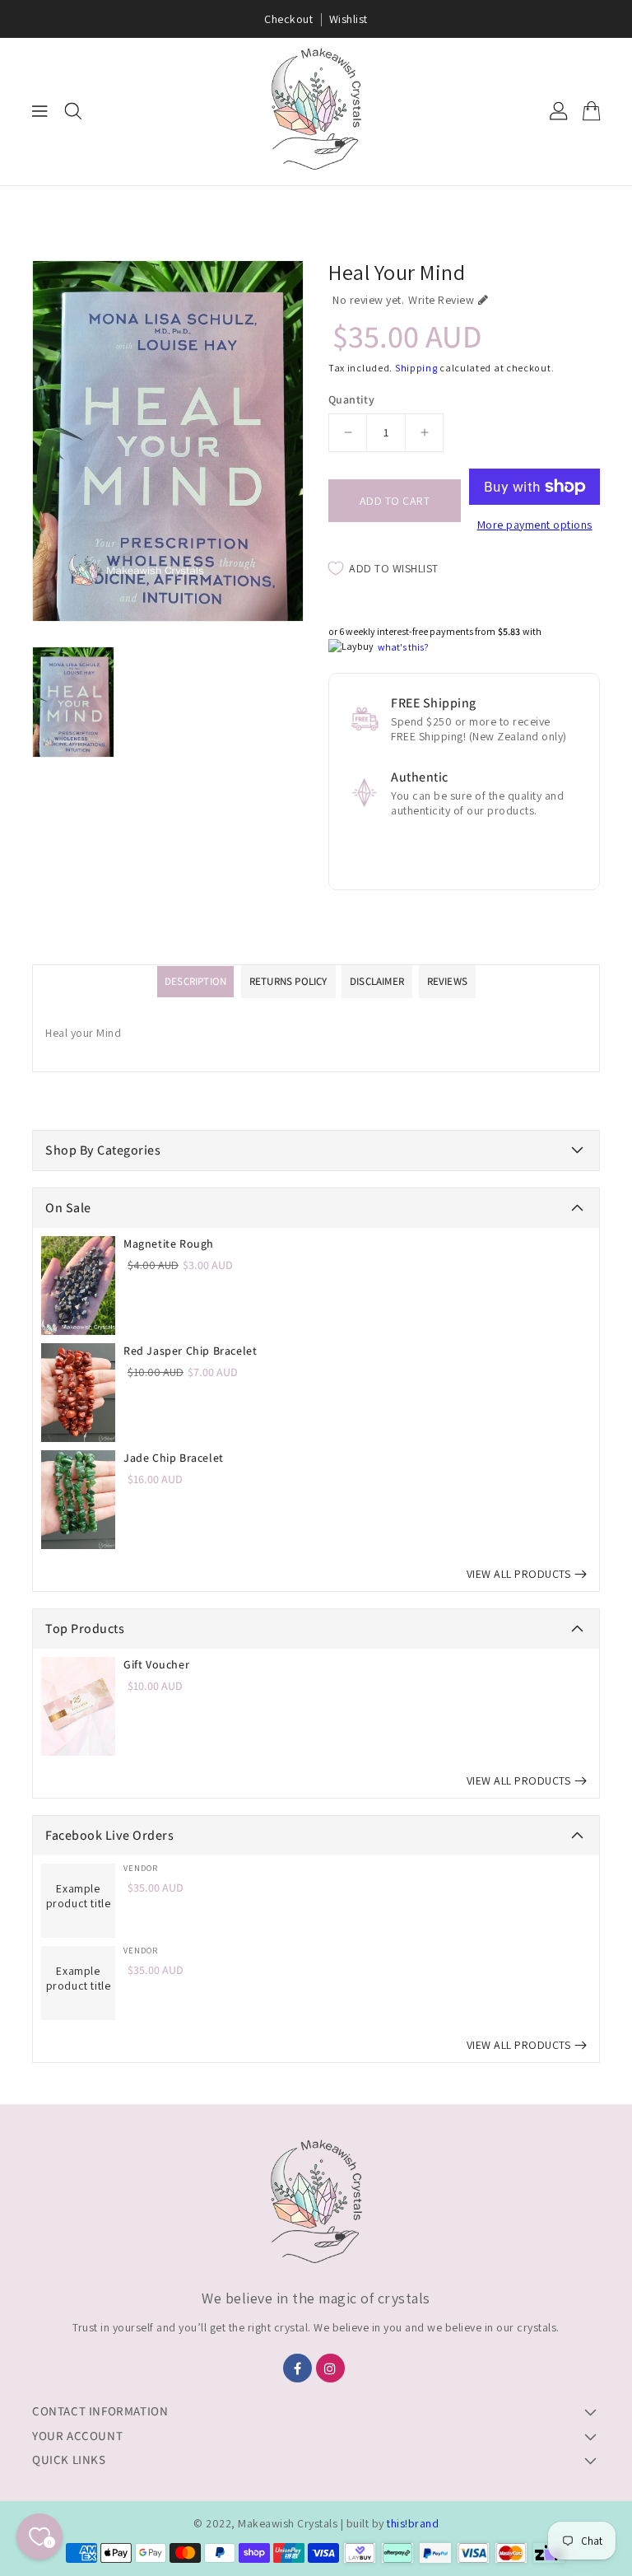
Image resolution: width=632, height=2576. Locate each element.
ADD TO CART (395, 501)
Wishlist (349, 19)
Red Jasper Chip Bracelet (190, 1351)
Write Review (441, 300)
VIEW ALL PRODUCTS (519, 1574)
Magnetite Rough (169, 1244)
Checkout (288, 19)
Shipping (416, 368)
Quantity (351, 399)
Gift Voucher (156, 1664)
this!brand (413, 2523)
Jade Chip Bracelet (174, 1458)
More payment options (535, 525)
